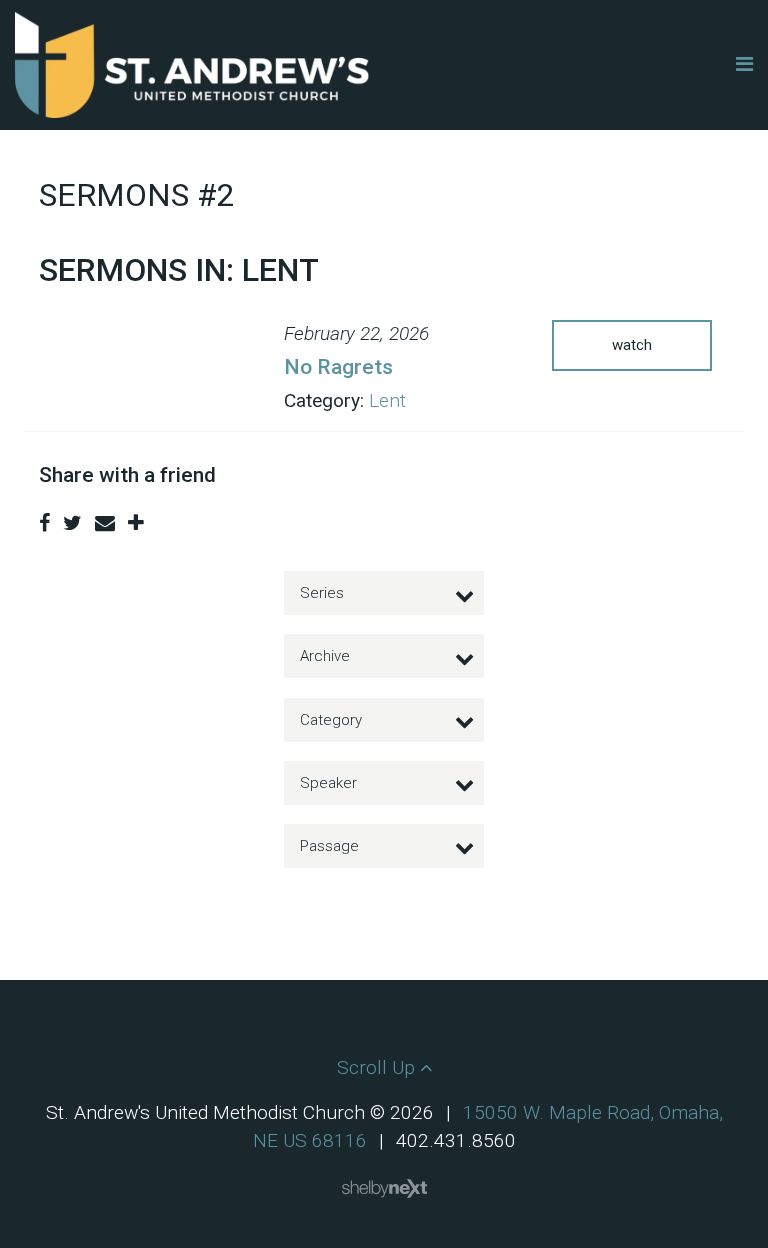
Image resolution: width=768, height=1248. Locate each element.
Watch (632, 345)
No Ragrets (338, 367)
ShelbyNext (384, 1189)
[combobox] (384, 593)
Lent (387, 400)
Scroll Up (378, 1067)
